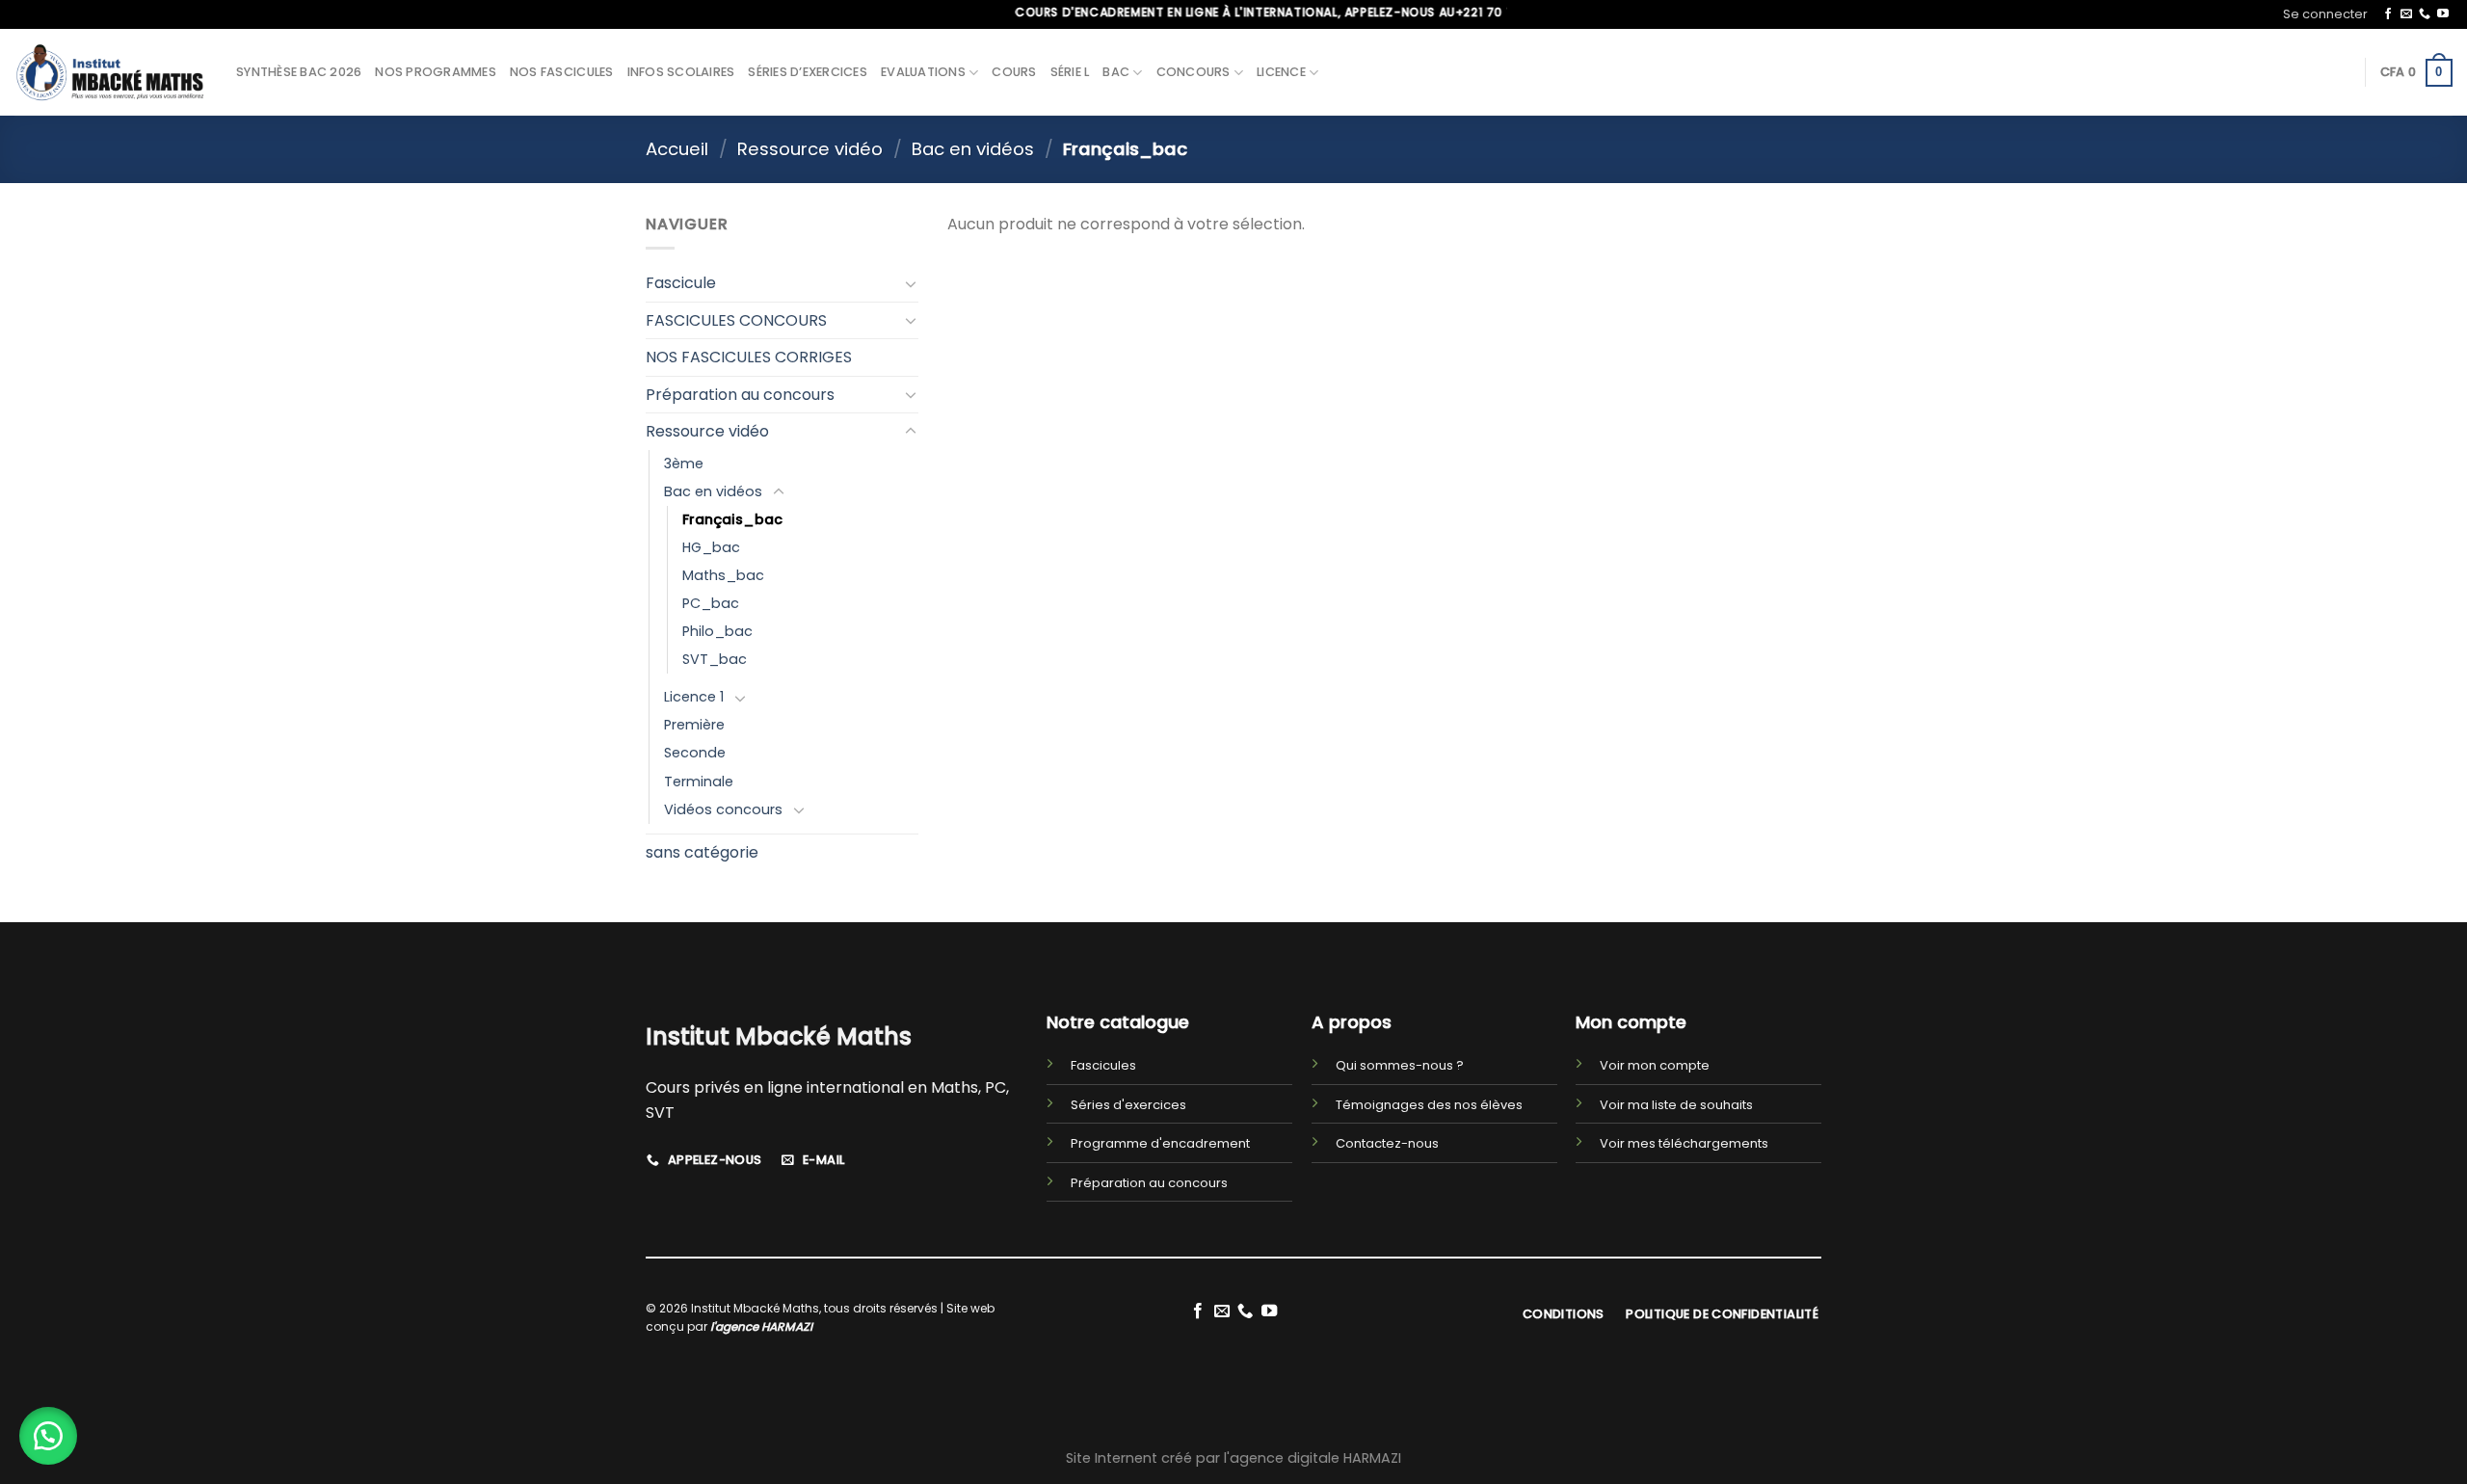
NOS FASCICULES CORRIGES (749, 357)
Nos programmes (436, 72)
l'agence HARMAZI (761, 1326)
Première (694, 725)
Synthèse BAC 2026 (299, 72)
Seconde (695, 753)
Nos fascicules (562, 72)
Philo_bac (717, 631)
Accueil (677, 149)
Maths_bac (723, 575)
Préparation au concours (740, 395)
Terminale (699, 782)
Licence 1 (694, 697)
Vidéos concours (723, 809)
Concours (1194, 72)
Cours (1014, 72)
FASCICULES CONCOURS (736, 320)
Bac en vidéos (973, 149)
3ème (684, 464)
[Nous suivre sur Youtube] (2443, 14)
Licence (1281, 72)
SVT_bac (715, 659)
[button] (48, 1436)
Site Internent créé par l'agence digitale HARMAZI (1233, 1458)
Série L (1070, 72)
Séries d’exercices (808, 72)
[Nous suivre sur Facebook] (2388, 14)
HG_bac (711, 547)
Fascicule (681, 283)
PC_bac (711, 603)
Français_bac (732, 519)
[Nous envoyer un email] (2406, 14)
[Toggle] (911, 283)
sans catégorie (702, 852)
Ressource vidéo (810, 149)
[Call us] (2425, 14)
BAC (1116, 72)
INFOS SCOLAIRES (681, 72)
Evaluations (923, 72)
